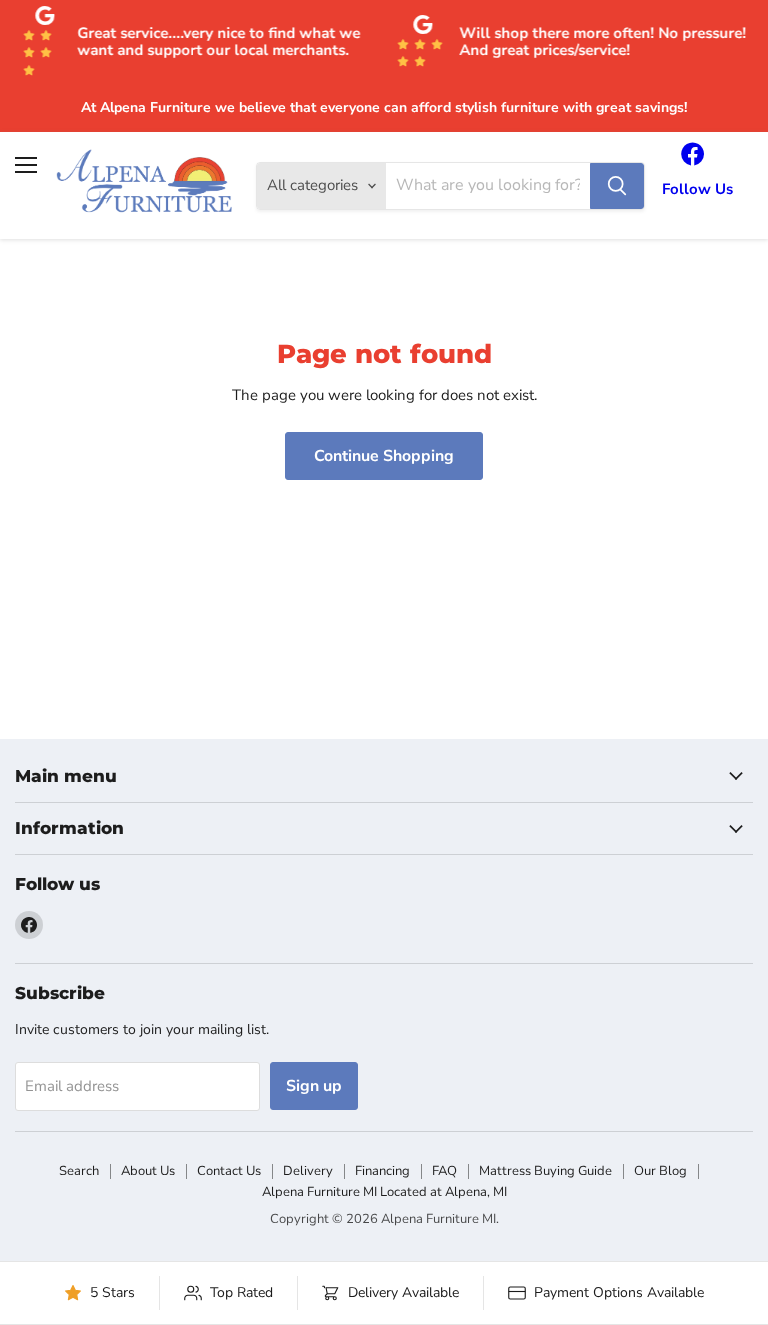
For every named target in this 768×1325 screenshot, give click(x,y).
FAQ (444, 1171)
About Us (148, 1171)
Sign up (314, 1086)
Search (79, 1171)
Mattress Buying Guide (545, 1171)
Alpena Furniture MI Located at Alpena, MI (384, 1192)
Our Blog (660, 1171)
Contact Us (229, 1171)
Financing (382, 1171)
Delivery (308, 1171)
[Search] (617, 186)
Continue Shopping (384, 456)
